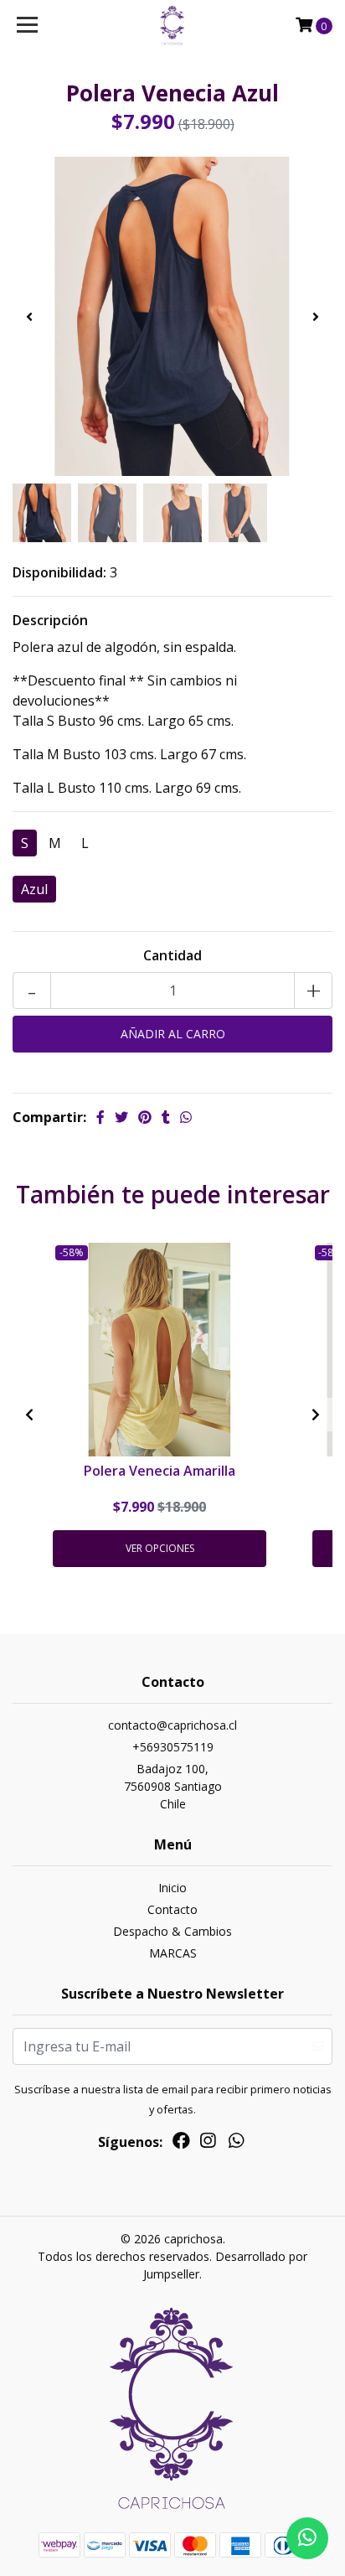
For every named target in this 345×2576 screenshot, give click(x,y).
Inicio (172, 1888)
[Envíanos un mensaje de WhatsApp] (307, 2538)
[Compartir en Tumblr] (166, 1117)
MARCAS (173, 1953)
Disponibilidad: (59, 572)
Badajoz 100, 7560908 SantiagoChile (173, 1786)
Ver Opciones (160, 1548)
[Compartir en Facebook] (100, 1117)
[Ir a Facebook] (181, 2144)
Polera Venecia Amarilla (160, 1471)
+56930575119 (173, 1747)
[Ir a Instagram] (208, 2144)
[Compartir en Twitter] (121, 1117)
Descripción (50, 620)
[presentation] (29, 317)
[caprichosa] (173, 25)
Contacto (172, 1909)
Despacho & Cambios (172, 1931)
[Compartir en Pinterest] (145, 1117)
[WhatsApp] (236, 2144)
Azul (34, 889)
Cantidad (172, 955)
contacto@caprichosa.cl (172, 1725)
